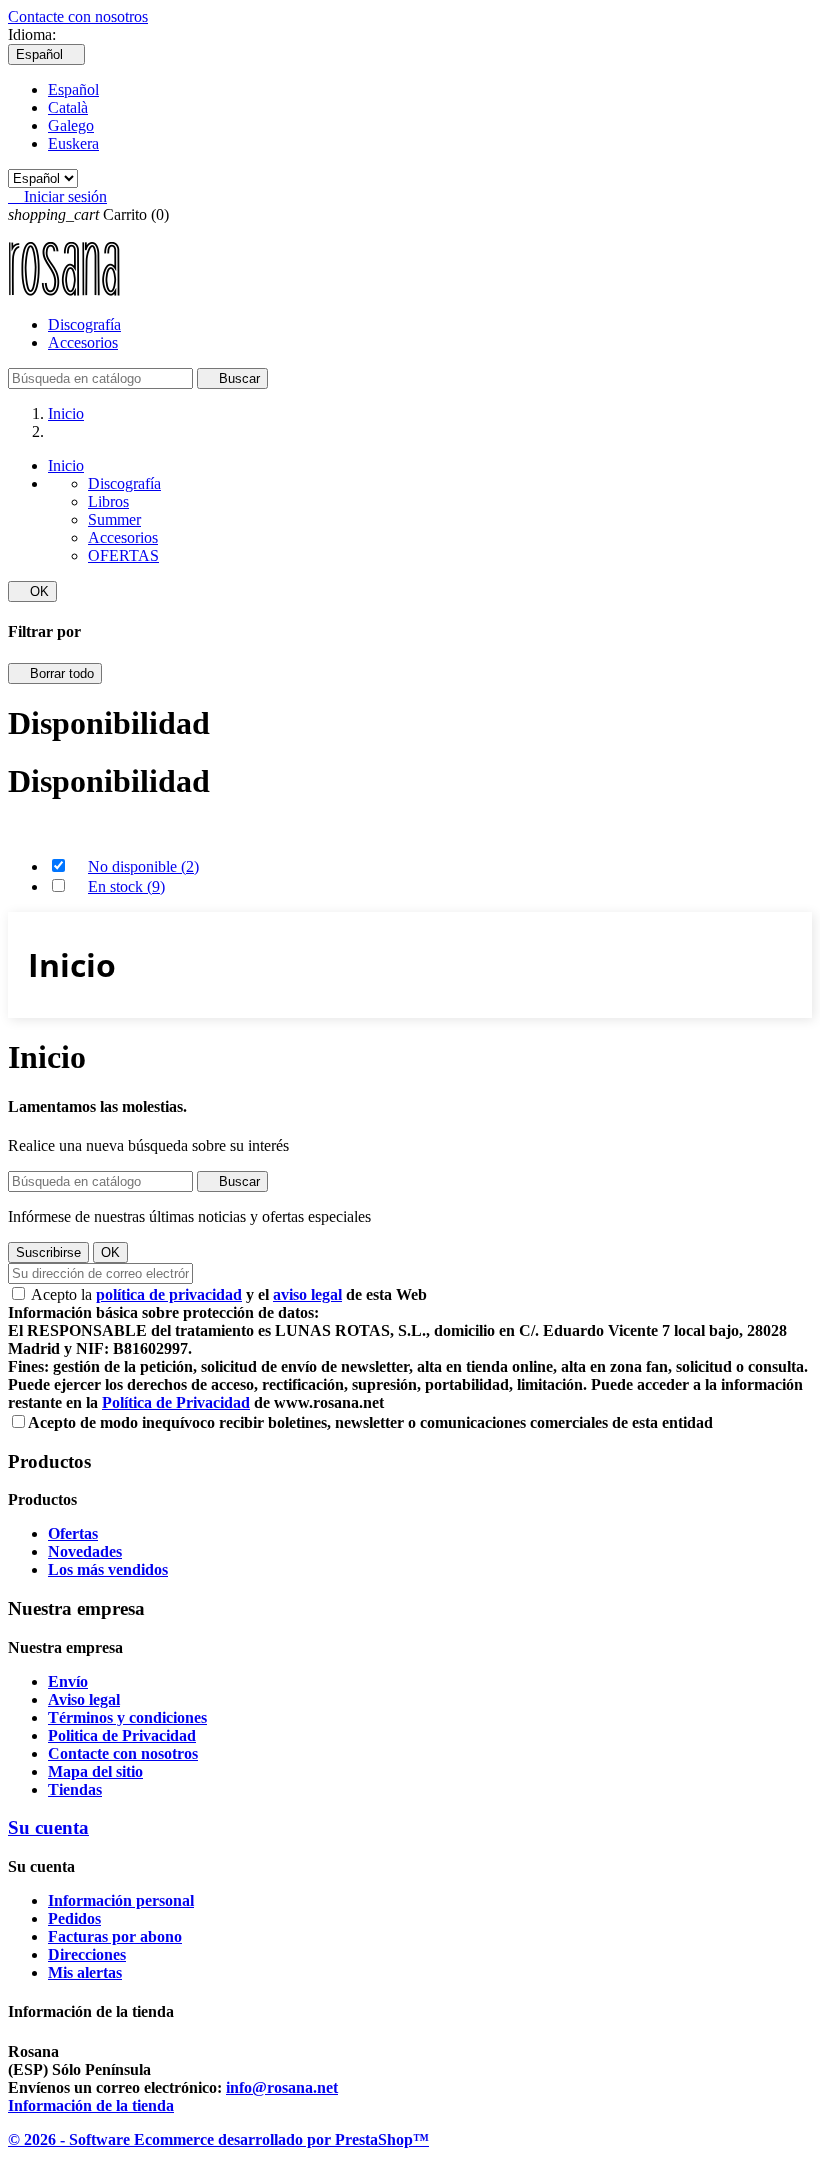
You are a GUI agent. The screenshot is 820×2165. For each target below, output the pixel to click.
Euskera (73, 143)
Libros (108, 501)
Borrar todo (55, 673)
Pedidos (74, 1918)
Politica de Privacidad (122, 1735)
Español (73, 89)
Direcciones (87, 1954)
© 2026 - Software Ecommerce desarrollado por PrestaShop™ (218, 2139)
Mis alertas (85, 1972)
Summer (114, 519)
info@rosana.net (282, 2087)
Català (68, 107)
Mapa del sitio (95, 1771)
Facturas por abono (115, 1936)
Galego (71, 125)
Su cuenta (48, 1827)
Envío (68, 1681)
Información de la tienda (91, 2105)
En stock (126, 886)
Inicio (66, 465)
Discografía (84, 324)
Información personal (121, 1900)
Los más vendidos (108, 1569)
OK (32, 591)
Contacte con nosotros (78, 16)
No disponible (143, 866)
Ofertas (73, 1533)
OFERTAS (123, 555)
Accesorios (83, 342)
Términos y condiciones (127, 1717)
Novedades (85, 1551)
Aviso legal (84, 1699)
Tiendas (75, 1789)
